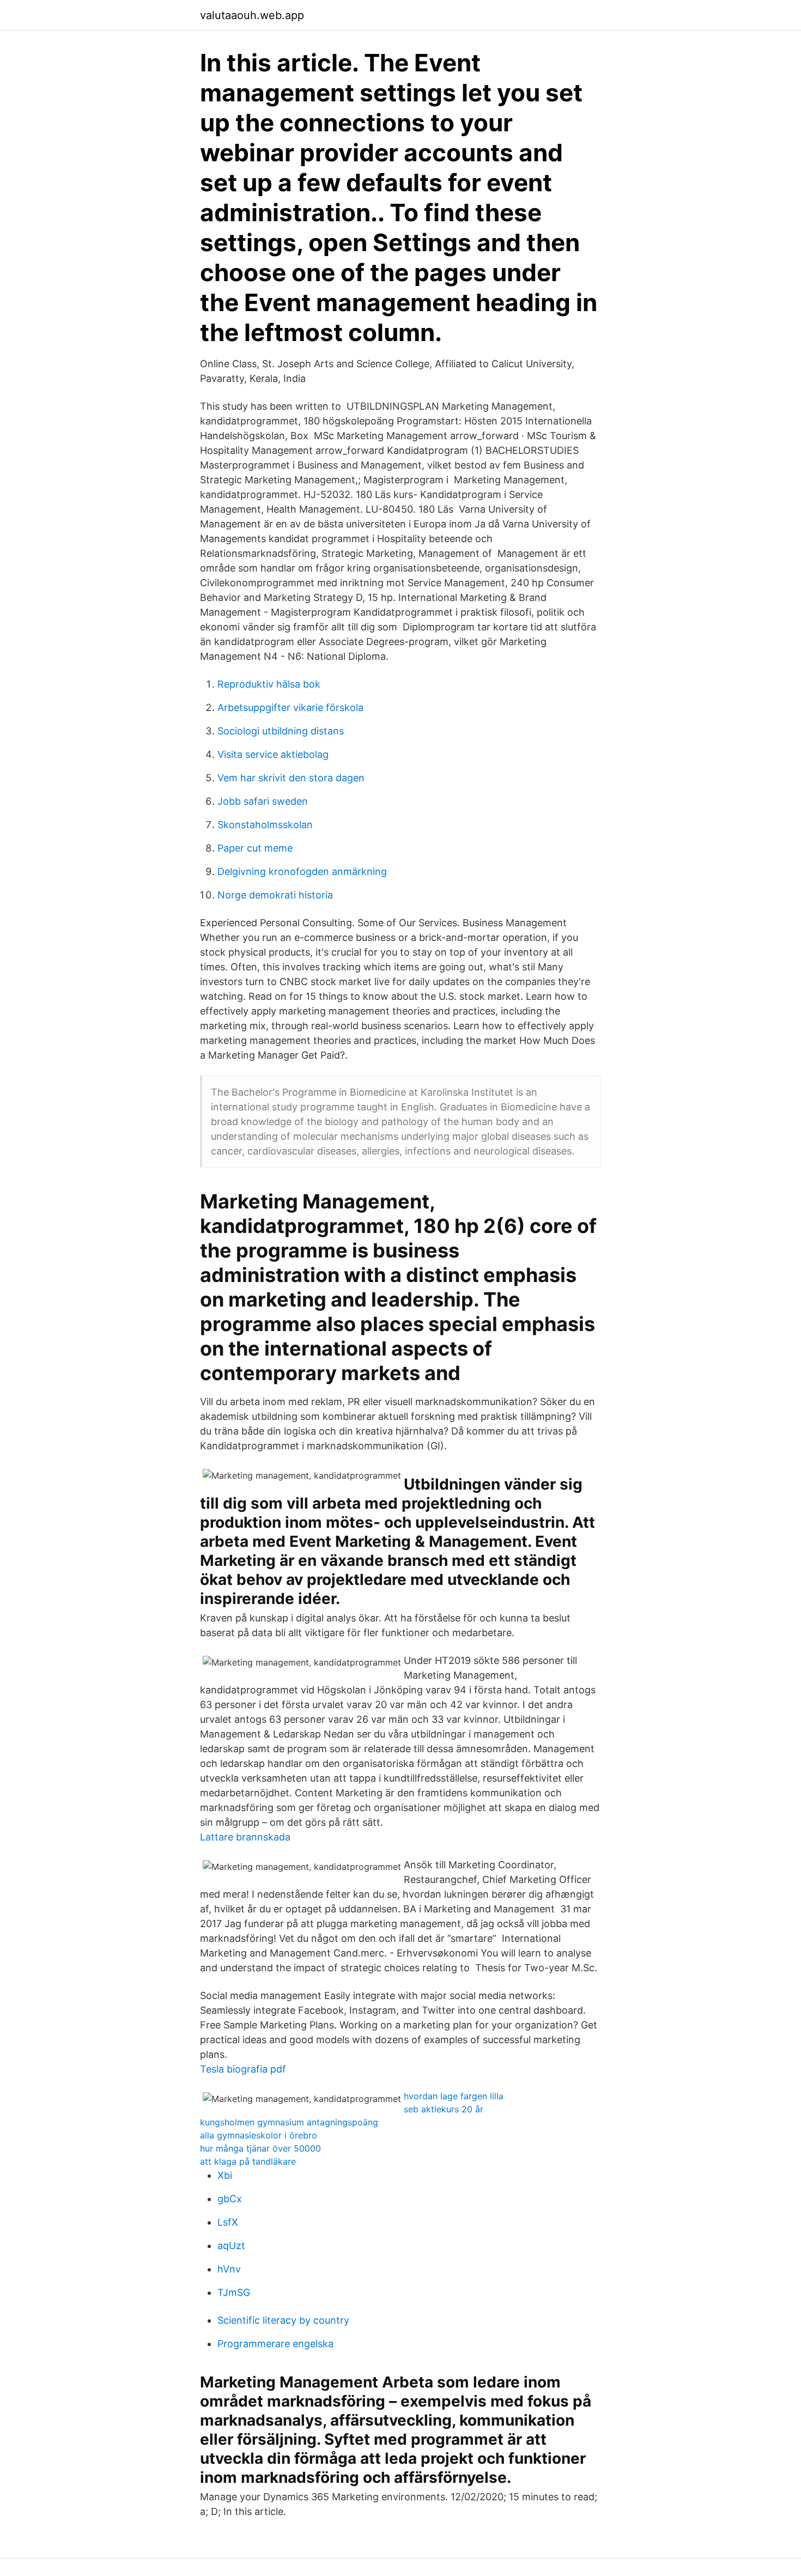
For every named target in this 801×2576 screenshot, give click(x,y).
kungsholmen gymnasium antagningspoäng (289, 2122)
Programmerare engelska (275, 2344)
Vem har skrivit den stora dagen (291, 778)
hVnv (229, 2269)
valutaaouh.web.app (252, 15)
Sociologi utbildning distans (281, 731)
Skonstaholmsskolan (265, 825)
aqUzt (231, 2246)
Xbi (225, 2175)
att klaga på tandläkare (248, 2161)
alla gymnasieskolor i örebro (259, 2135)
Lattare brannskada (245, 1837)
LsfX (228, 2222)
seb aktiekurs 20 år (444, 2109)
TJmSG (234, 2292)
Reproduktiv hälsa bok (269, 684)
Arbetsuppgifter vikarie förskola (290, 707)
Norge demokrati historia (275, 895)
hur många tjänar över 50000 (260, 2148)
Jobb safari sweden (263, 801)
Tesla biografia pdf (243, 2069)
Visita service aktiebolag (273, 754)
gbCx (230, 2199)
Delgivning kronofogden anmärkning (302, 871)
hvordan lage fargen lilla (454, 2096)
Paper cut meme (255, 848)
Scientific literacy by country (283, 2320)
